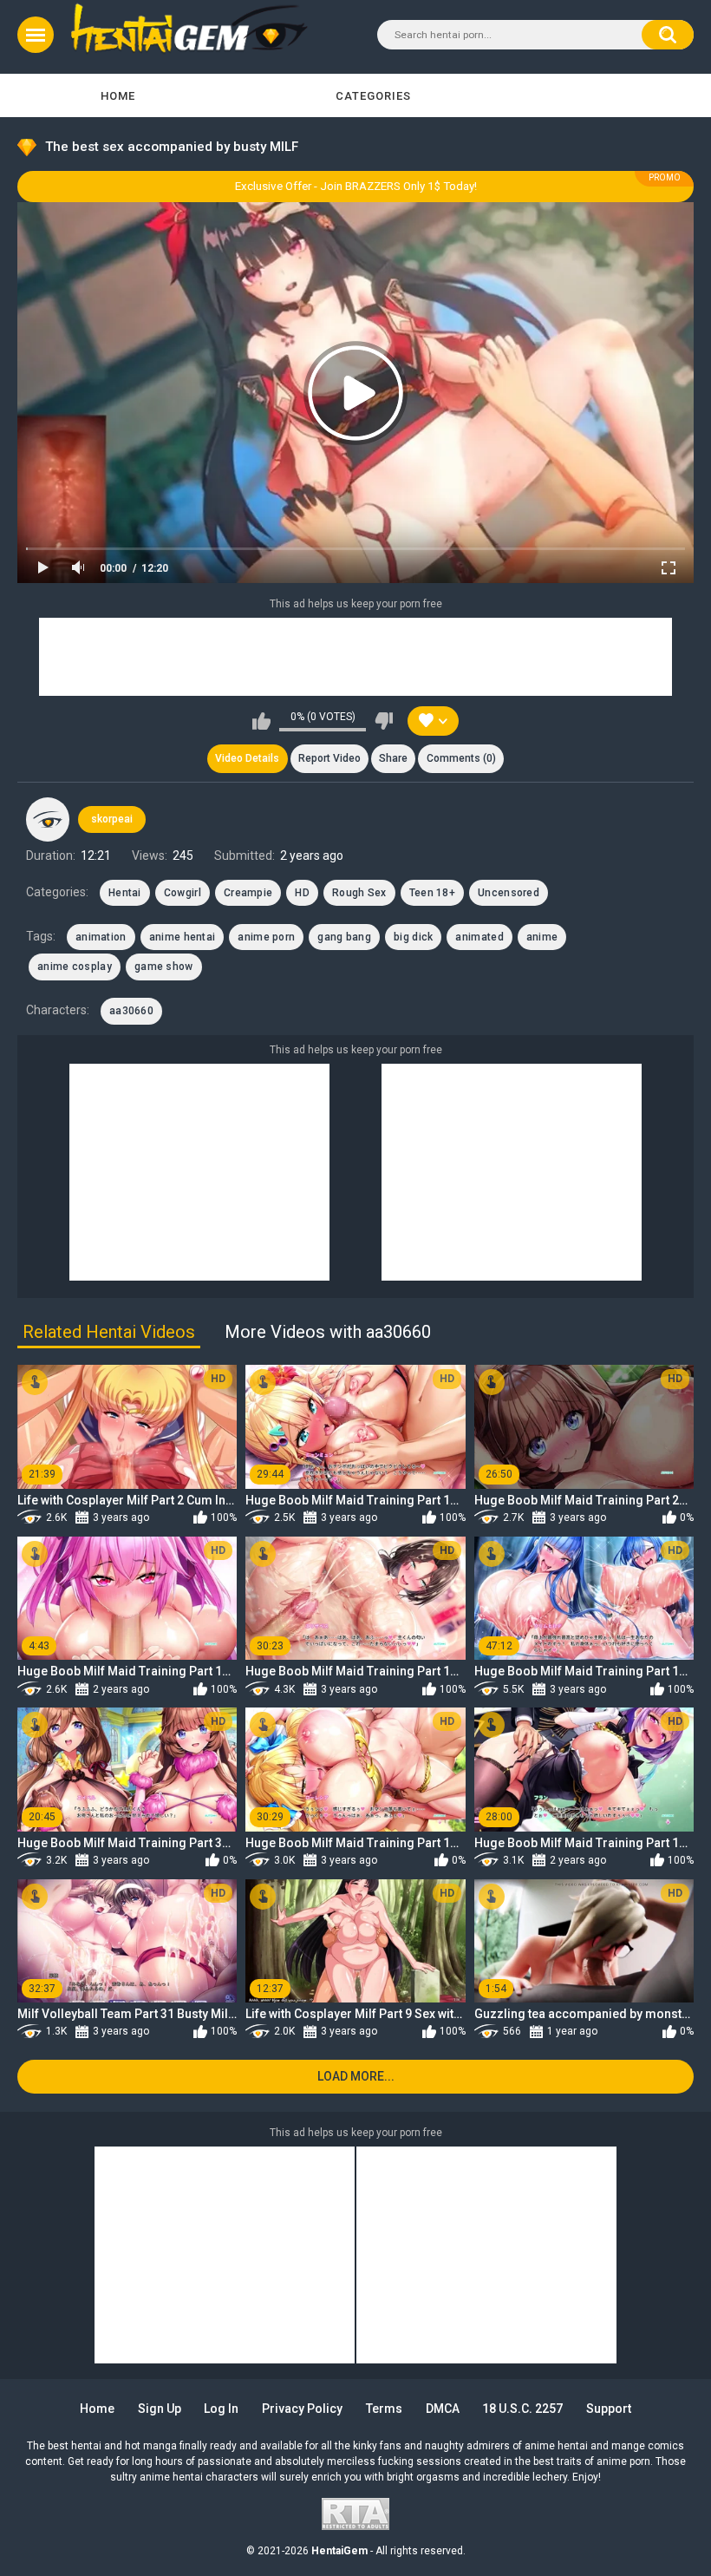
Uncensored (509, 893)
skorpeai (112, 819)
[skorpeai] (48, 819)
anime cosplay (75, 967)
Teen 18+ (432, 893)
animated (479, 937)
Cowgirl (183, 893)
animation (101, 937)
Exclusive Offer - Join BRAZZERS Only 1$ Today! (356, 186)
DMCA (443, 2409)
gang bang (344, 937)
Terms (384, 2409)
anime (542, 937)
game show (164, 967)
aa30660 (131, 1011)
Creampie (248, 893)
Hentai (125, 893)
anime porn (266, 937)
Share (393, 758)
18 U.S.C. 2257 (522, 2409)
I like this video (261, 721)
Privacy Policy (302, 2409)
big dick (413, 937)
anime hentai (183, 937)
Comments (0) (461, 758)
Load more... (356, 2076)
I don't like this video (384, 721)
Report (329, 758)
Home (118, 96)
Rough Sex (359, 893)
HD (302, 893)
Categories (373, 96)
